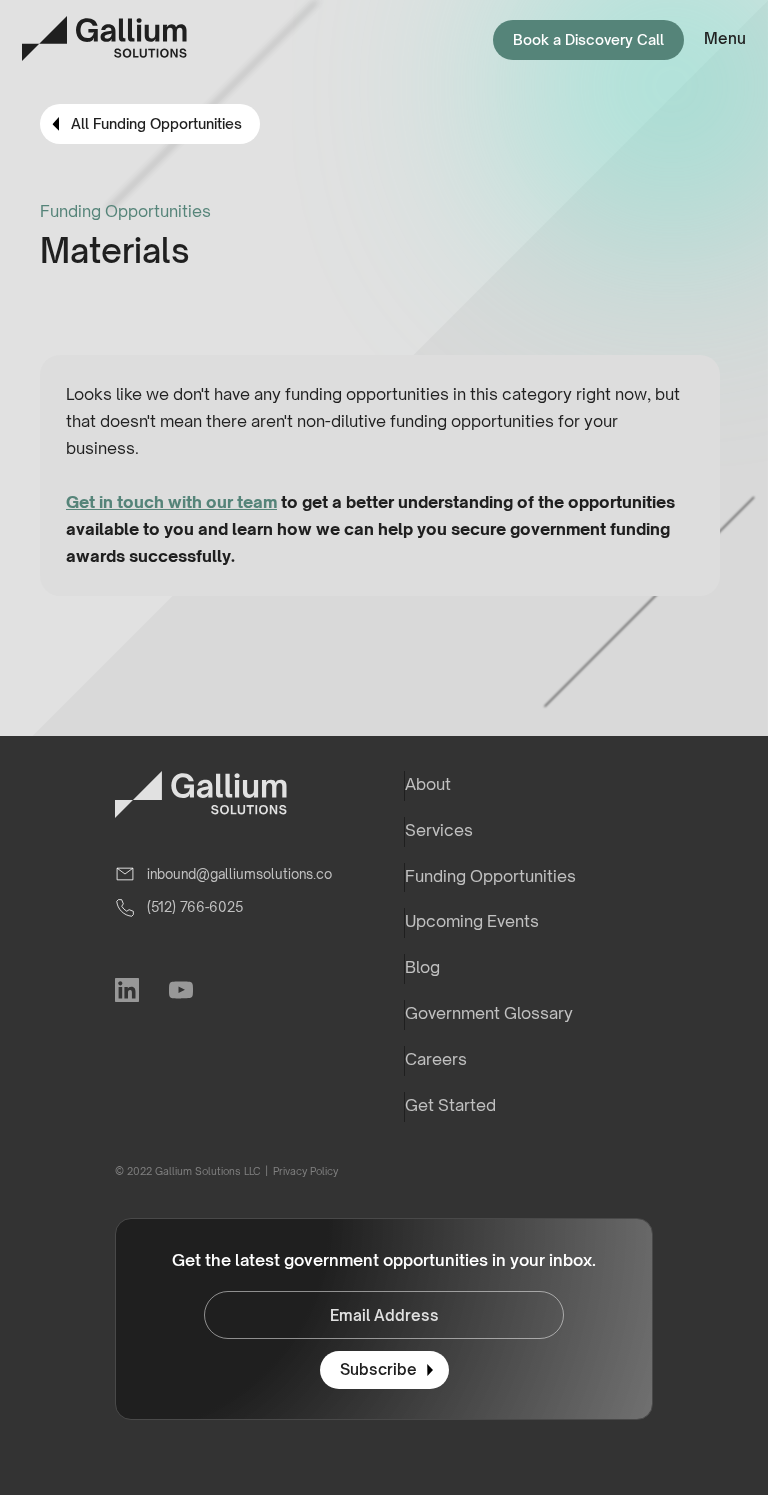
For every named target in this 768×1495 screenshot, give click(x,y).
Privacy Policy (304, 1171)
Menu (725, 38)
